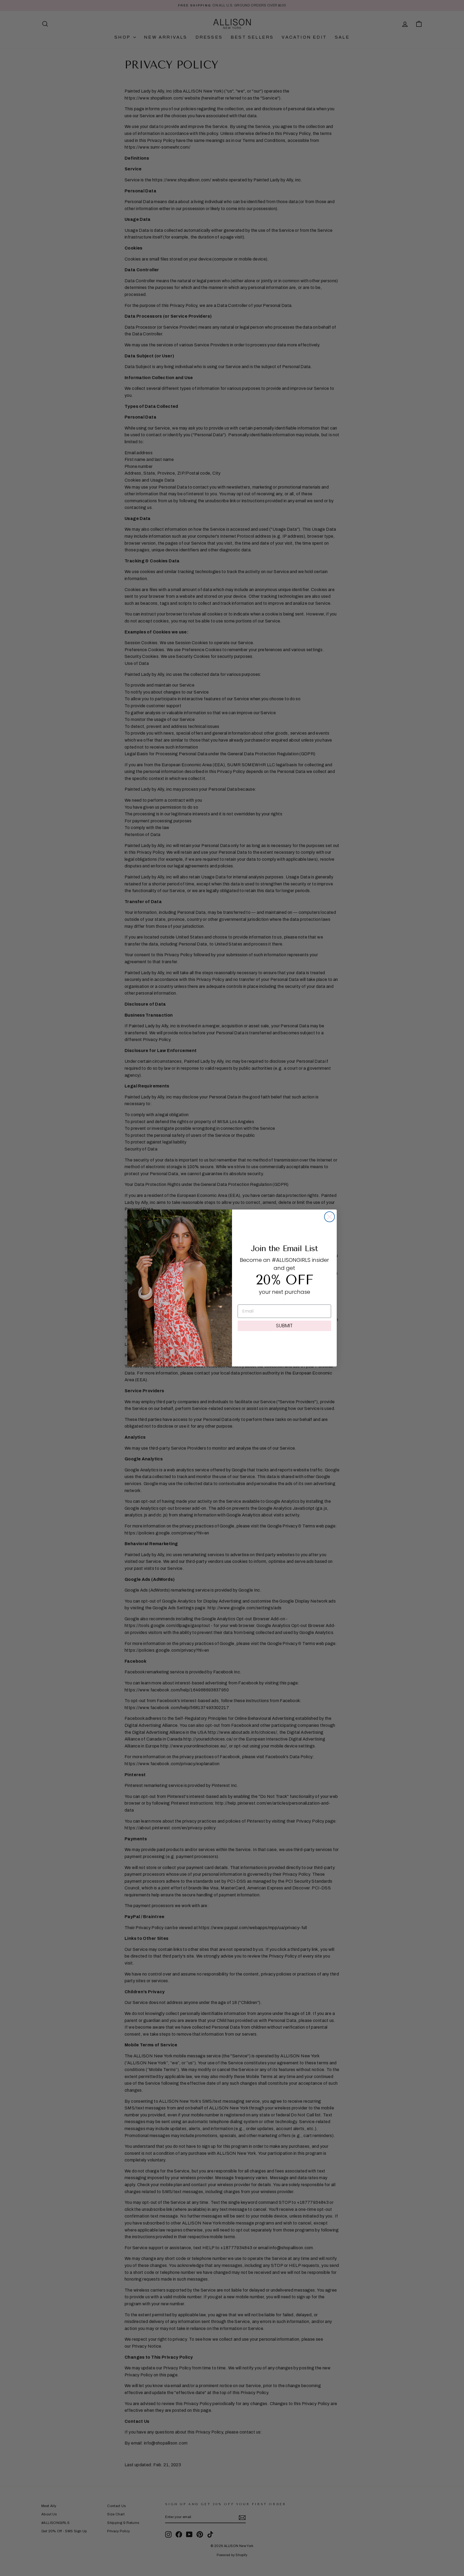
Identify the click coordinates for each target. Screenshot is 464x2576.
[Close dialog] (329, 1217)
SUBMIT (284, 1326)
